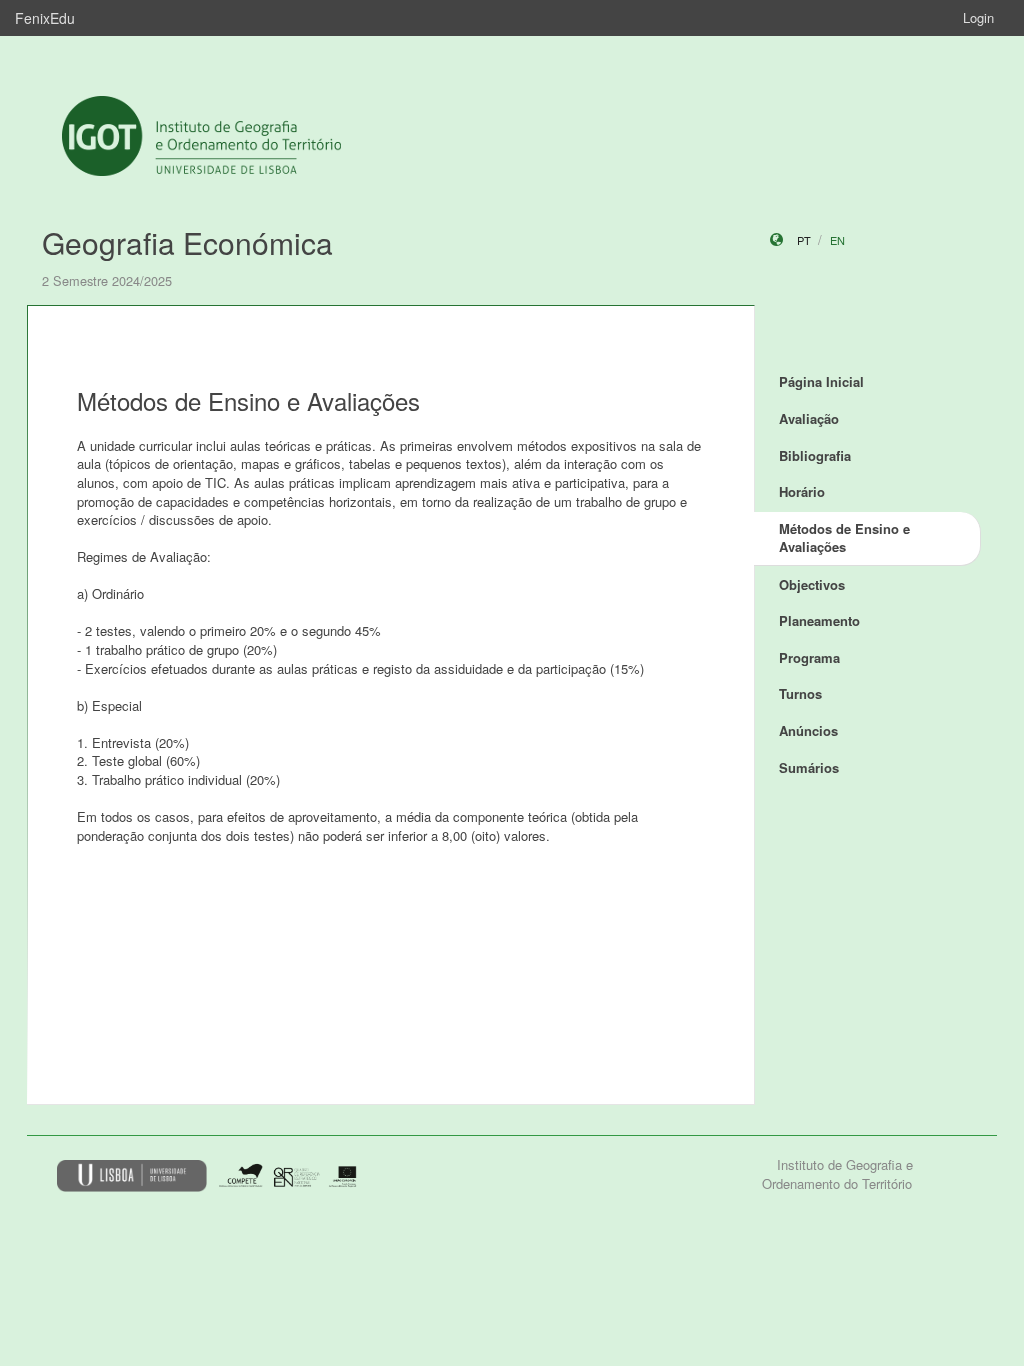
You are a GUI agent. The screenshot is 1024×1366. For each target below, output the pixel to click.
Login (978, 17)
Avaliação (809, 418)
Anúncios (808, 730)
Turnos (800, 693)
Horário (802, 491)
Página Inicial (821, 381)
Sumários (809, 767)
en (837, 240)
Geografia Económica (187, 242)
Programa (809, 657)
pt (804, 240)
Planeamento (819, 620)
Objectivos (812, 584)
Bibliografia (815, 455)
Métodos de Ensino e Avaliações (844, 538)
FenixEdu (45, 18)
